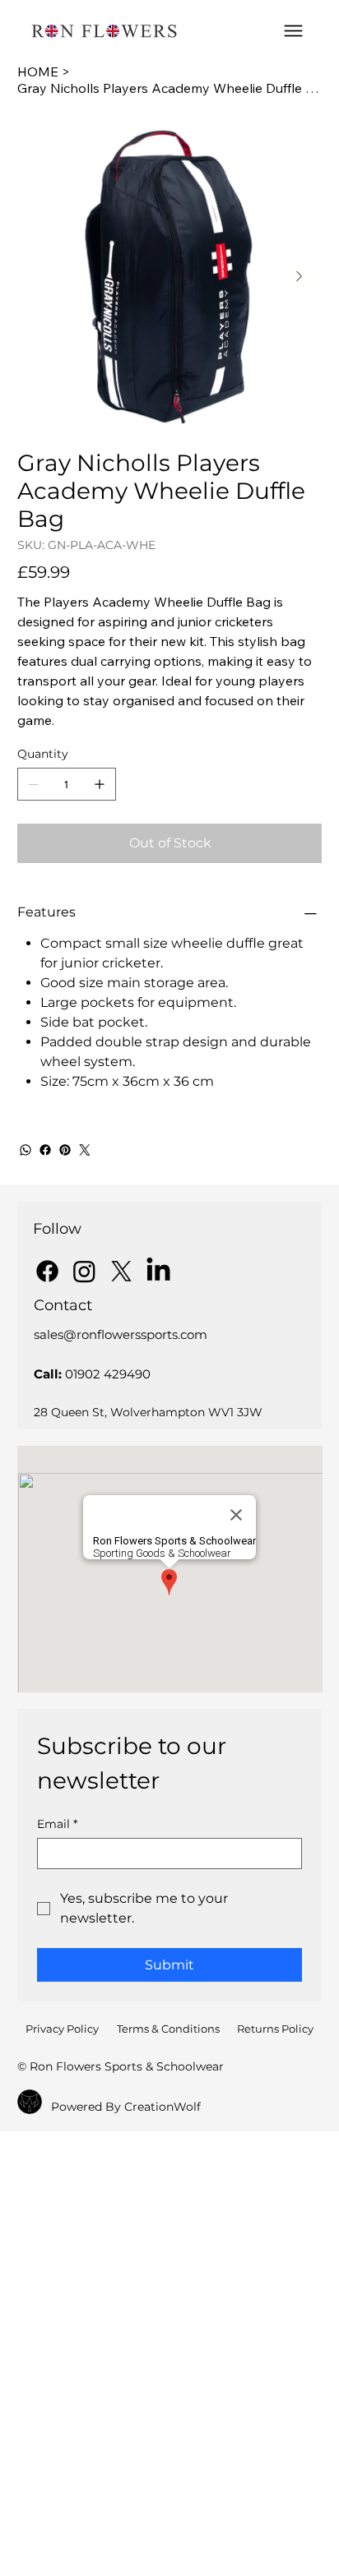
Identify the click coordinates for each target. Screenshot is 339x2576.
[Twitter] (85, 1150)
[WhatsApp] (26, 1150)
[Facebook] (45, 1150)
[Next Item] (300, 277)
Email (57, 1824)
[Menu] (293, 31)
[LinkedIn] (158, 1271)
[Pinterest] (65, 1150)
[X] (121, 1271)
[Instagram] (84, 1271)
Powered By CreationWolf (126, 2107)
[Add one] (100, 784)
